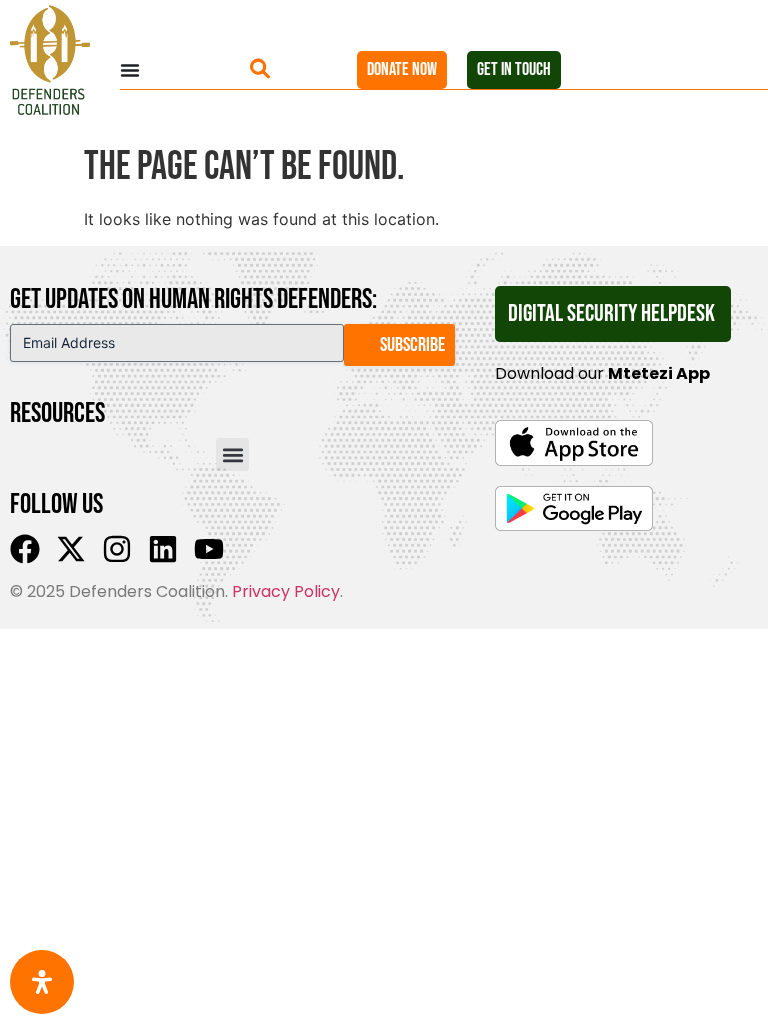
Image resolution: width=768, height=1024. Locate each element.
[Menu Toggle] (185, 70)
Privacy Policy (286, 591)
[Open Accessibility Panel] (42, 982)
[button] (232, 454)
